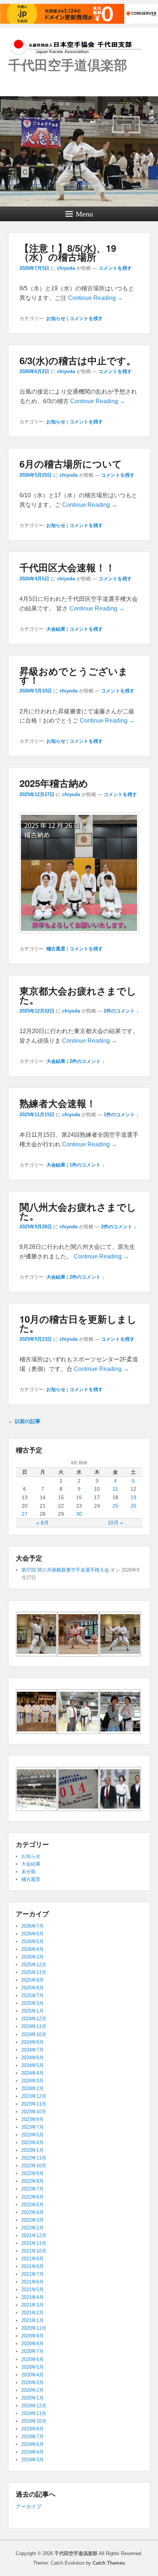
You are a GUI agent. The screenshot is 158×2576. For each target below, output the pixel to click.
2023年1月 (33, 2150)
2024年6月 (33, 2058)
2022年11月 (34, 2158)
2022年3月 (33, 2220)
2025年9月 (33, 1980)
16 (79, 1497)
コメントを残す (115, 268)
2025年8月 (33, 1988)
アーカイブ (29, 2507)
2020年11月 (34, 2328)
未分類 (28, 1872)
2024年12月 (34, 2019)
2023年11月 (34, 2104)
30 (79, 1514)
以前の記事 (24, 1421)
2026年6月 (33, 1934)
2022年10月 (34, 2166)
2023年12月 (34, 2096)
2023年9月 (33, 2119)
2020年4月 (33, 2375)
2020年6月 (33, 2359)
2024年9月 (33, 2042)
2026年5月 (33, 1941)
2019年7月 (33, 2437)
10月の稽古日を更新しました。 (78, 1323)
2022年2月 (33, 2228)
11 (115, 1489)
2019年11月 (34, 2413)
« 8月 (43, 1523)
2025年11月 (34, 1972)
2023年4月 (33, 2143)
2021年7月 (33, 2274)
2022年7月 (33, 2189)
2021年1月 (33, 2320)
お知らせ (56, 318)
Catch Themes (109, 2563)
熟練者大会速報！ (58, 1103)
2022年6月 (33, 2197)
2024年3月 (33, 2081)
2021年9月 (33, 2259)
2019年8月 (33, 2429)
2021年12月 (34, 2235)
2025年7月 (33, 1995)
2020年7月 (33, 2351)
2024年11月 (34, 2026)
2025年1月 (33, 2011)
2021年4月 (33, 2297)
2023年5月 (33, 2135)
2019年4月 (33, 2452)
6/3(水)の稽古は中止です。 (78, 360)
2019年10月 (34, 2421)
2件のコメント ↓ (121, 1011)
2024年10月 (34, 2034)
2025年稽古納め (54, 783)
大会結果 (56, 629)
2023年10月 (34, 2112)
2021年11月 (34, 2243)
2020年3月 (33, 2382)
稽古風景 (56, 949)
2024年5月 (33, 2065)
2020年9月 (33, 2336)
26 (133, 1506)
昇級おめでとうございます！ (74, 675)
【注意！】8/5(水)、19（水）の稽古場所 (68, 252)
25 (115, 1506)
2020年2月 (33, 2390)
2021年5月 (33, 2290)
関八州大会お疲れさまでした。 (78, 1211)
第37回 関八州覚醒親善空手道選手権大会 (65, 1570)
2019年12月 (34, 2406)
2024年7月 (33, 2050)
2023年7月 (33, 2127)
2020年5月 (33, 2367)
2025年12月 (34, 1965)
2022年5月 (33, 2205)
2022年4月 (33, 2212)
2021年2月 (33, 2313)
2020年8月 (33, 2344)
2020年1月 (33, 2398)
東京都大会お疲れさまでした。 (78, 995)
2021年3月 (33, 2305)
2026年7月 (33, 1926)
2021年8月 (33, 2266)
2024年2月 (33, 2088)
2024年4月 (33, 2073)
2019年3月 (33, 2460)
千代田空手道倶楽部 (68, 64)
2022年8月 (33, 2181)
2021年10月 (34, 2251)
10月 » (115, 1523)
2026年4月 (33, 1949)
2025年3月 (33, 2003)
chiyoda (66, 268)
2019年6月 (33, 2444)
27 (25, 1514)
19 (133, 1497)
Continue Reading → (96, 298)
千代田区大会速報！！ (67, 567)
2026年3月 (33, 1957)
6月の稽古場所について (71, 464)
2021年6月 (33, 2282)
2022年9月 (33, 2173)
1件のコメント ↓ (121, 1115)
